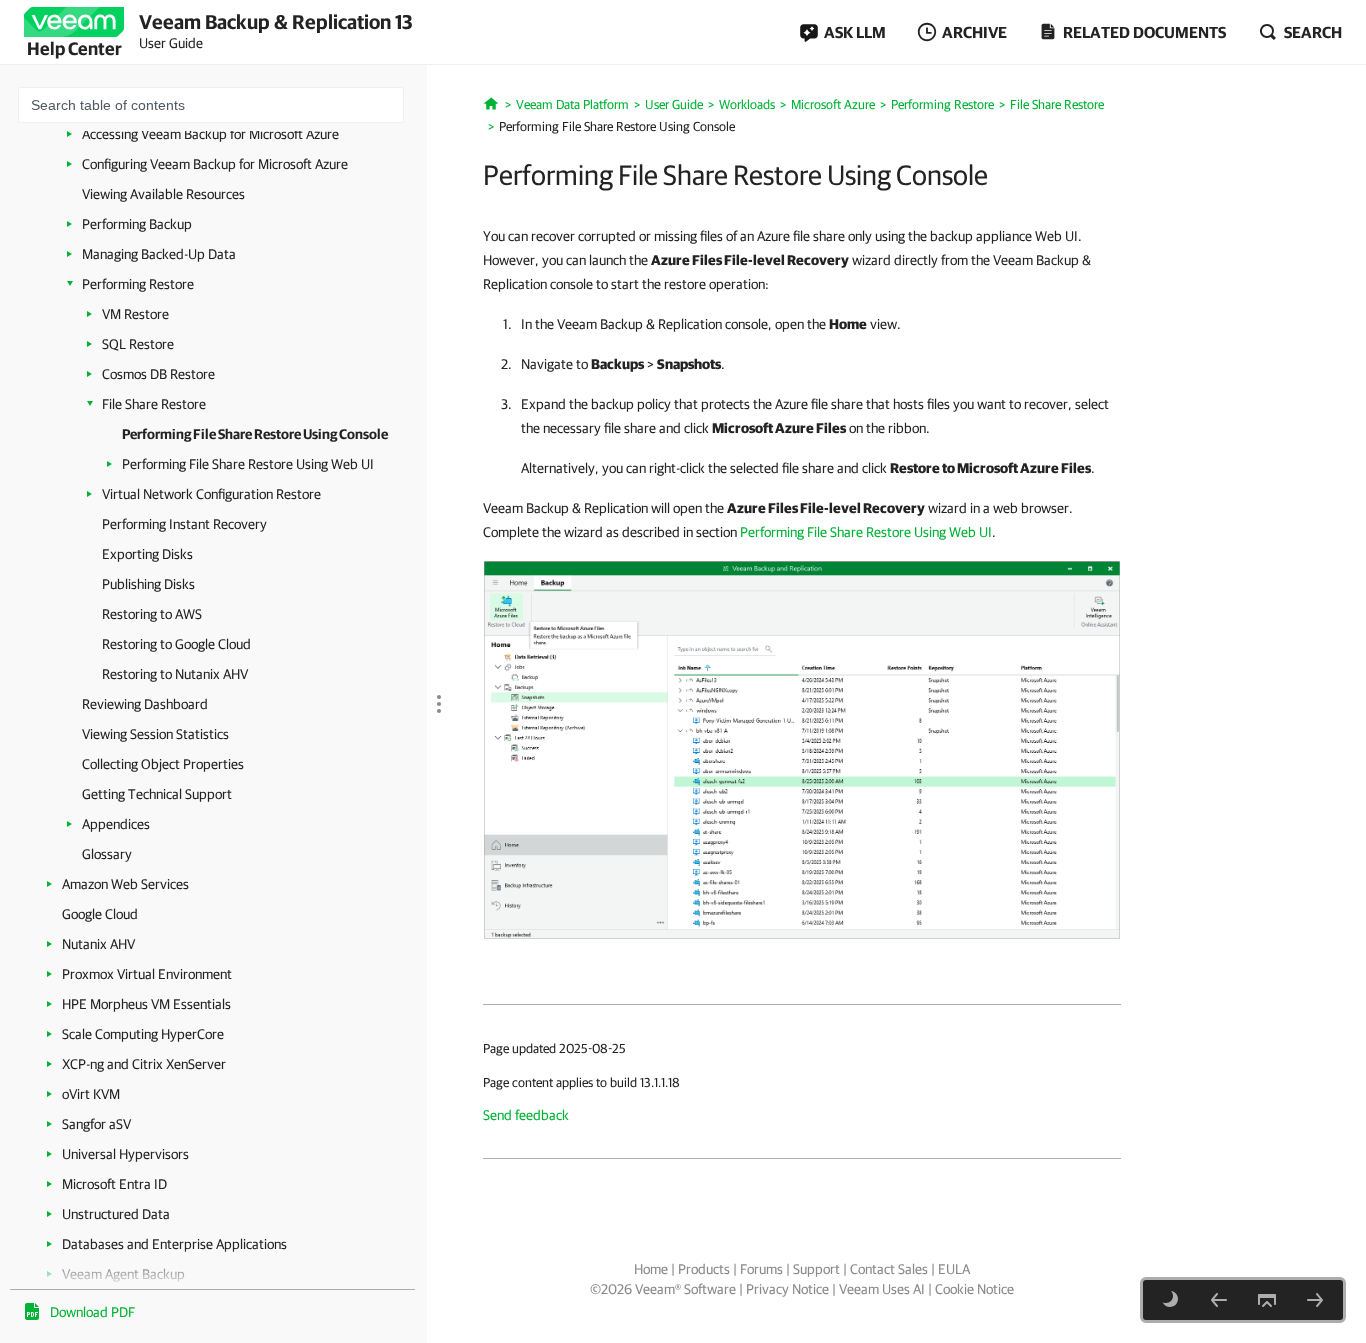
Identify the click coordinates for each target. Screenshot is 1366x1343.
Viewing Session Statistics (155, 734)
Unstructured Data (116, 1214)
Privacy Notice (787, 1289)
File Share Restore (154, 404)
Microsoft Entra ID (114, 1184)
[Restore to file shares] (802, 749)
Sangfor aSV (96, 1124)
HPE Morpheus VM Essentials (146, 1004)
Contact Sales (889, 1269)
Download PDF (92, 1312)
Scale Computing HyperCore (143, 1034)
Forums (761, 1269)
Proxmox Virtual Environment (147, 974)
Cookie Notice (974, 1289)
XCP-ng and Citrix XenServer (144, 1064)
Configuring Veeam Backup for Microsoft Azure (215, 164)
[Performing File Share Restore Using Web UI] (1315, 1300)
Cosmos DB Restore (158, 374)
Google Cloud (100, 914)
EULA (954, 1269)
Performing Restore (138, 284)
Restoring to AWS (152, 614)
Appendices (116, 824)
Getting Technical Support (157, 794)
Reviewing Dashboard (145, 704)
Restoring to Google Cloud (176, 644)
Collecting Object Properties (163, 764)
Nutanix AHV (98, 944)
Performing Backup (137, 224)
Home (651, 1269)
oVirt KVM (91, 1094)
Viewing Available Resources (163, 194)
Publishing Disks (148, 584)
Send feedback (526, 1115)
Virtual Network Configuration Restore (211, 494)
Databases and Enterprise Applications (174, 1244)
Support (816, 1269)
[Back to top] (1267, 1300)
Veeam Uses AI (882, 1289)
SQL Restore (138, 344)
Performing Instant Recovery (184, 524)
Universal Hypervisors (125, 1154)
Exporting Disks (147, 554)
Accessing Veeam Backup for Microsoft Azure (210, 134)
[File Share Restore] (1219, 1300)
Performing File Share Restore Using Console (255, 434)
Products (704, 1269)
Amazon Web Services (125, 884)
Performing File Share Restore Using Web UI (248, 464)
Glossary (107, 854)
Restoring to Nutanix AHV (175, 674)
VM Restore (135, 314)
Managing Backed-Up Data (159, 254)
